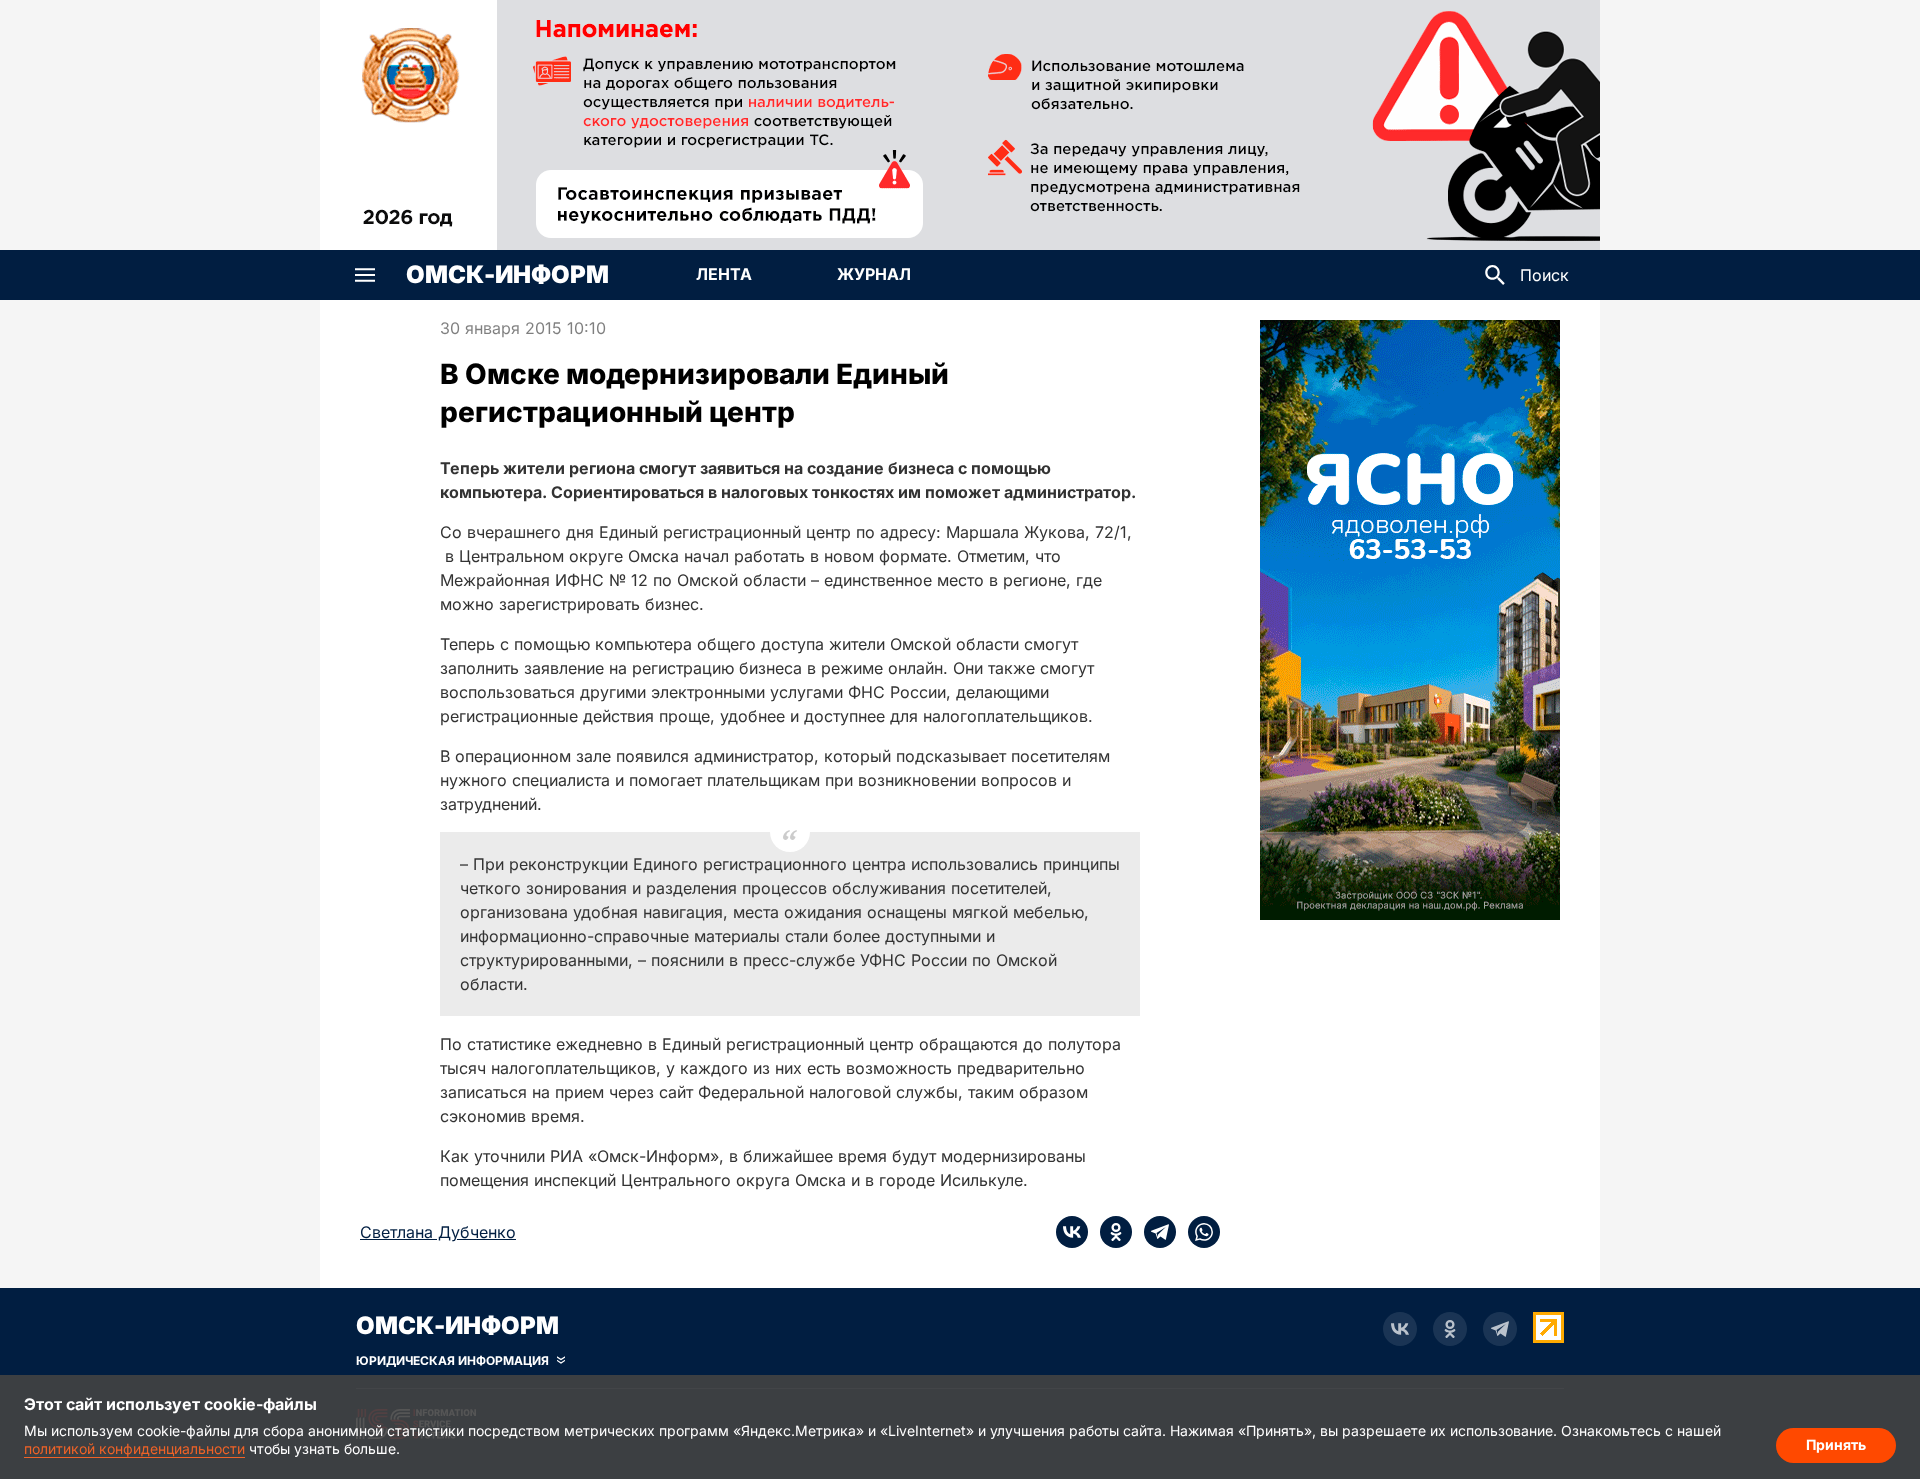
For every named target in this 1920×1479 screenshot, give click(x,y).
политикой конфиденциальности (134, 1448)
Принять (1836, 1444)
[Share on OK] (1110, 1232)
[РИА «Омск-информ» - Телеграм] (1500, 1329)
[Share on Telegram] (1154, 1232)
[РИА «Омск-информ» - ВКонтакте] (1400, 1329)
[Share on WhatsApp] (1198, 1232)
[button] (365, 275)
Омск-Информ (507, 275)
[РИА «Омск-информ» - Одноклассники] (1450, 1329)
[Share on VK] (1072, 1232)
